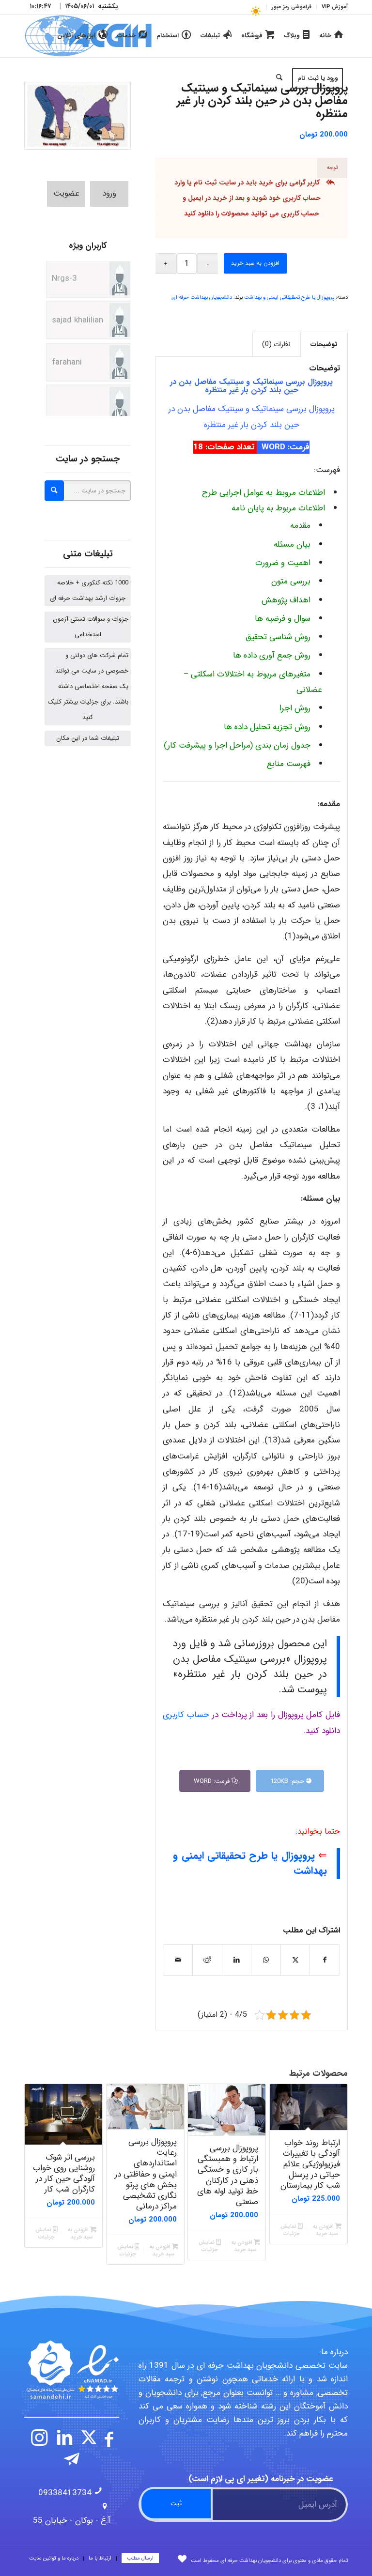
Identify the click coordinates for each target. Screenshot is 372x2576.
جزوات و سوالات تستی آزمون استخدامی (91, 627)
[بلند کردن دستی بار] (77, 116)
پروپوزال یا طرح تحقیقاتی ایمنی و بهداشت (289, 298)
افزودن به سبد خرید (255, 263)
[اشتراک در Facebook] (325, 1960)
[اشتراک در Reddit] (207, 1960)
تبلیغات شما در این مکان (88, 738)
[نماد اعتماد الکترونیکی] (72, 2370)
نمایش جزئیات (290, 2230)
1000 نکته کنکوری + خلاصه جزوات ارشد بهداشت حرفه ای (89, 590)
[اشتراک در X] (295, 1960)
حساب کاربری (300, 214)
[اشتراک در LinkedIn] (237, 1960)
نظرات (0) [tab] (276, 344)
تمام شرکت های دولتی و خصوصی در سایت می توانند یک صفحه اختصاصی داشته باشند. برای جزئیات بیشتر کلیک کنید (88, 686)
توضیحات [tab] (324, 344)
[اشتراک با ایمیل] (178, 1960)
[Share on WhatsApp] (266, 1960)
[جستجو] (279, 78)
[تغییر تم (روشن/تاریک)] (256, 11)
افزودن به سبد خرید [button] (325, 2230)
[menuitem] (332, 7)
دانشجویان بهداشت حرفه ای (202, 298)
